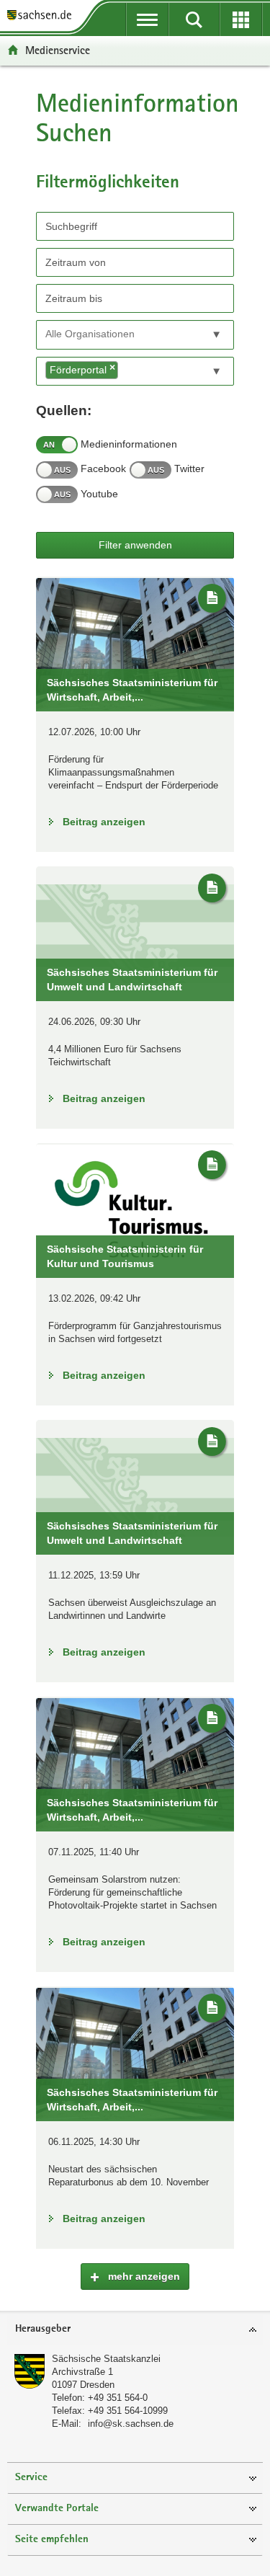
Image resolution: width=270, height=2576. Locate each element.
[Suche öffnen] (194, 19)
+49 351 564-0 (118, 2398)
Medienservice (58, 50)
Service (31, 2478)
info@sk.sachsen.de (131, 2424)
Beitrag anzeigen (104, 822)
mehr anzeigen (143, 2276)
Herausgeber (43, 2329)
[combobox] (135, 335)
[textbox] (111, 334)
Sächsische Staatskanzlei (106, 2359)
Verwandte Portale (57, 2509)
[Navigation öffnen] (147, 19)
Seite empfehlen (52, 2540)
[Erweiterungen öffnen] (241, 19)
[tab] (135, 2330)
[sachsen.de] (43, 16)
